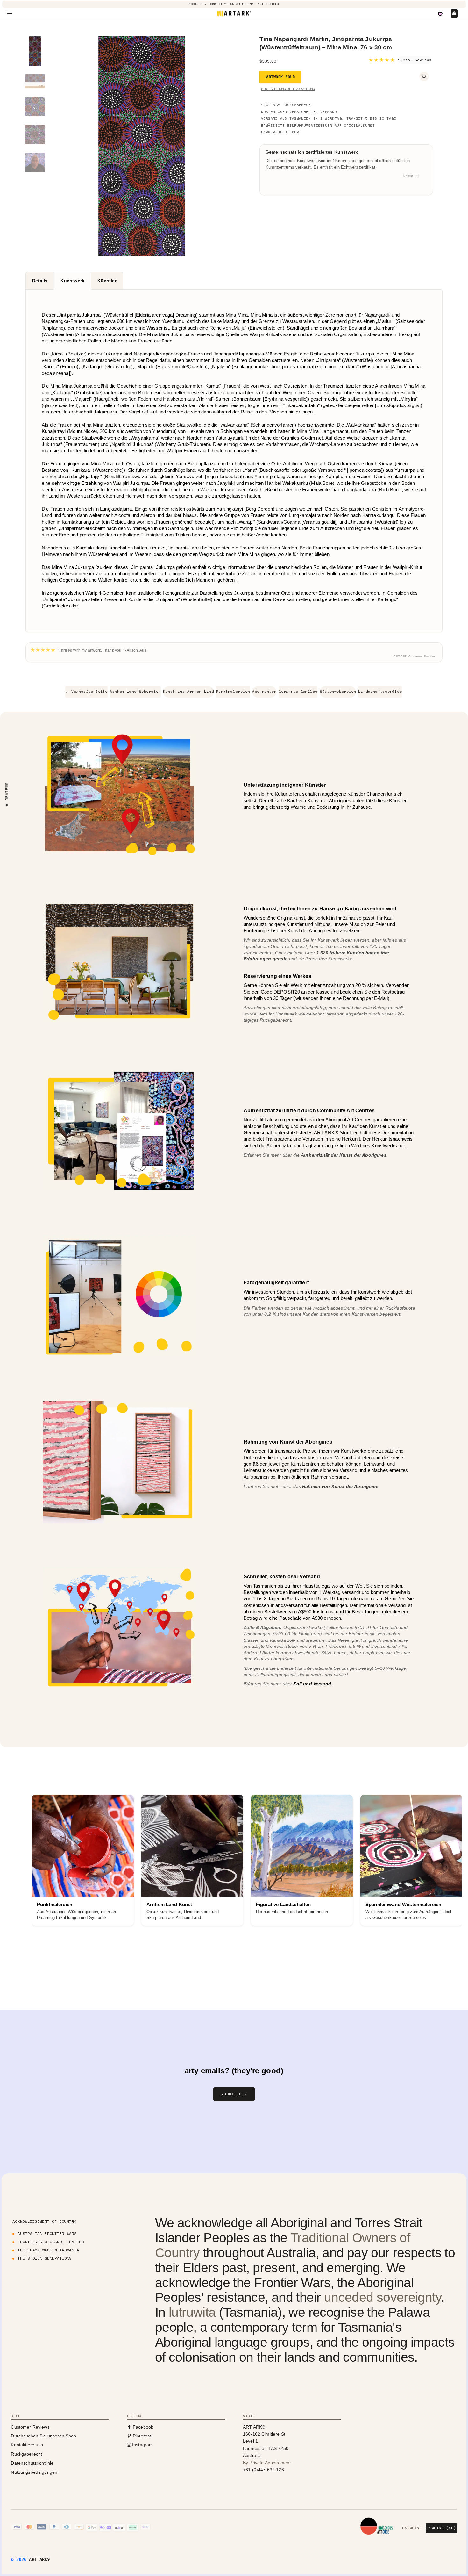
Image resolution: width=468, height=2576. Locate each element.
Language (412, 2528)
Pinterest (141, 2436)
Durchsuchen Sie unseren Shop (43, 2436)
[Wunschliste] (440, 14)
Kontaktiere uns (27, 2445)
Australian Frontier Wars (47, 2233)
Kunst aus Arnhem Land (188, 692)
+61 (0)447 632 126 (263, 2470)
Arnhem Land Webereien (135, 692)
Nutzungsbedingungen (34, 2472)
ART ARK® (39, 2559)
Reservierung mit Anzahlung (288, 89)
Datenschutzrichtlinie (32, 2463)
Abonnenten (264, 692)
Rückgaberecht (26, 2454)
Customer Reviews (30, 2427)
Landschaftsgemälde (380, 692)
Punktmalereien (233, 692)
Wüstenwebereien (338, 692)
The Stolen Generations (45, 2258)
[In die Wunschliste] (424, 76)
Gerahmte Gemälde (298, 692)
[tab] (40, 281)
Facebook (142, 2427)
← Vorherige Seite (86, 692)
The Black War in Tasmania (48, 2250)
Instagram (142, 2445)
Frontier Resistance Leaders (51, 2242)
